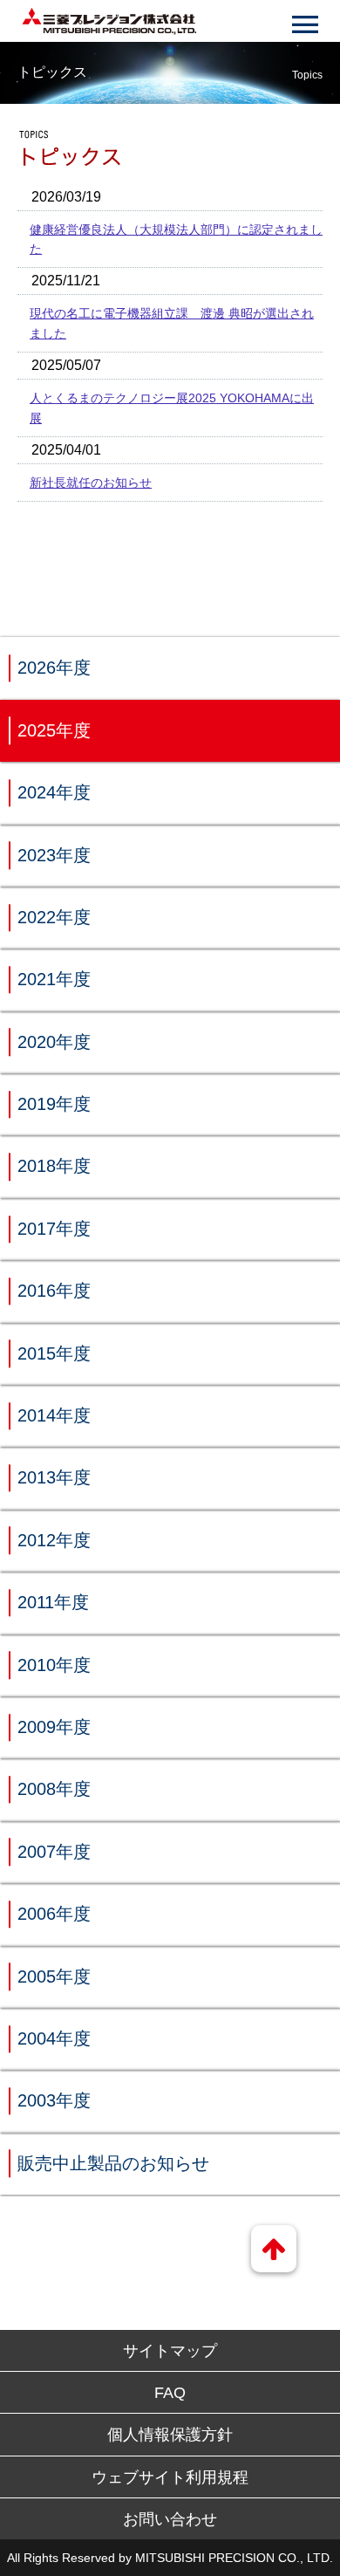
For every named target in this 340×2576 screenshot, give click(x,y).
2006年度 (54, 1914)
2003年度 (54, 2100)
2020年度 (54, 1042)
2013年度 (54, 1477)
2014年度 (54, 1415)
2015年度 (54, 1353)
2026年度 (54, 668)
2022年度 (54, 917)
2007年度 (54, 1852)
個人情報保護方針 (170, 2435)
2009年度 (54, 1727)
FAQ (170, 2393)
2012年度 (54, 1540)
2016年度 (54, 1291)
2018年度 (54, 1166)
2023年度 (54, 855)
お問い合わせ (170, 2519)
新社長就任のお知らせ (91, 483)
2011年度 (53, 1602)
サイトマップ (170, 2351)
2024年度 (54, 792)
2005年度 (54, 1977)
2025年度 (54, 730)
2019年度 (54, 1104)
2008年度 (54, 1789)
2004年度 (54, 2038)
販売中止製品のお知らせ (113, 2163)
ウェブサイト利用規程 (170, 2477)
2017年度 (54, 1229)
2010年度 (54, 1665)
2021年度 (54, 979)
